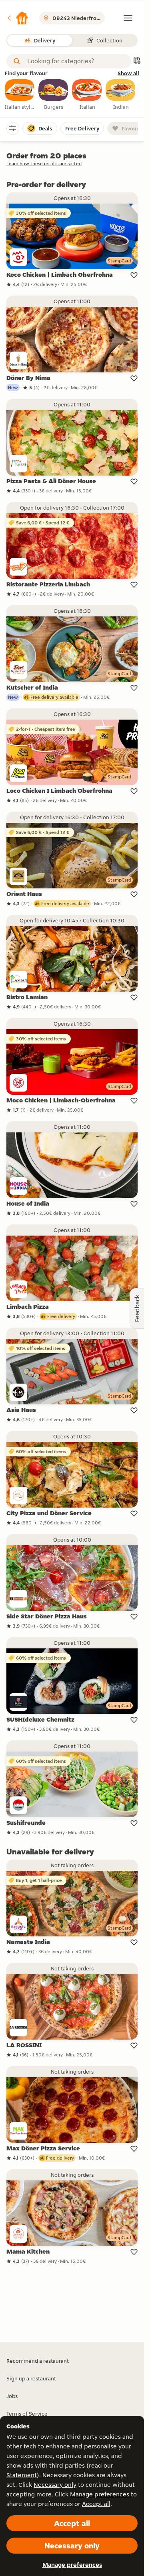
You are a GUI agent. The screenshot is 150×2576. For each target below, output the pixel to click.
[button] (18, 18)
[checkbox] (20, 95)
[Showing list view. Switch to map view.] (137, 61)
